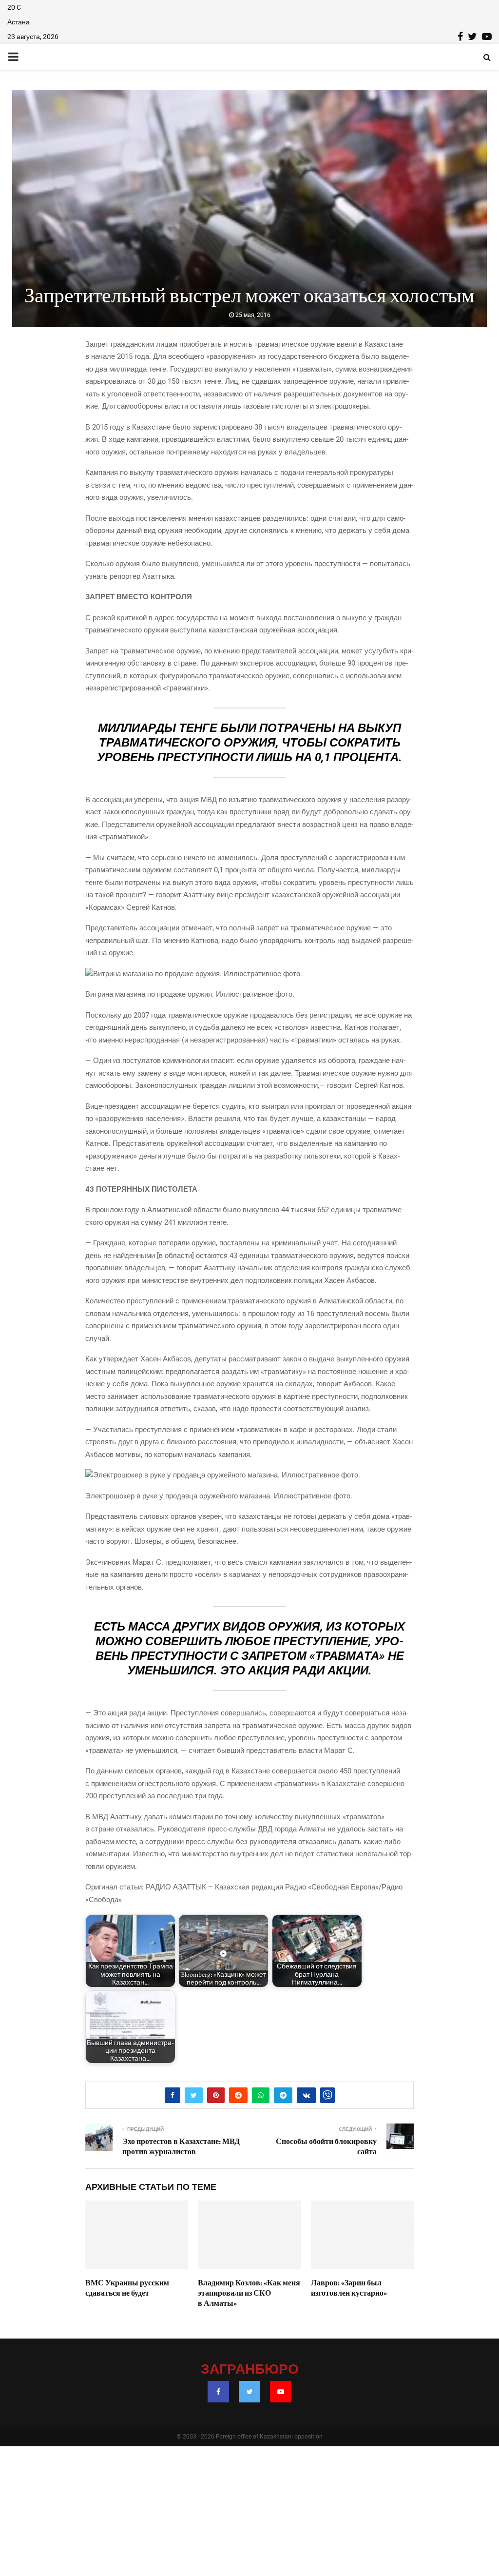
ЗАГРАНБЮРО (250, 2370)
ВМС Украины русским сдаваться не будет (127, 2288)
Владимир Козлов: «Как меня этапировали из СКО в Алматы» (249, 2293)
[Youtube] (281, 2392)
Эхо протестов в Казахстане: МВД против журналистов (181, 2147)
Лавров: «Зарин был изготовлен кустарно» (349, 2288)
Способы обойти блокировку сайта (326, 2147)
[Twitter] (249, 2392)
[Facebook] (218, 2392)
